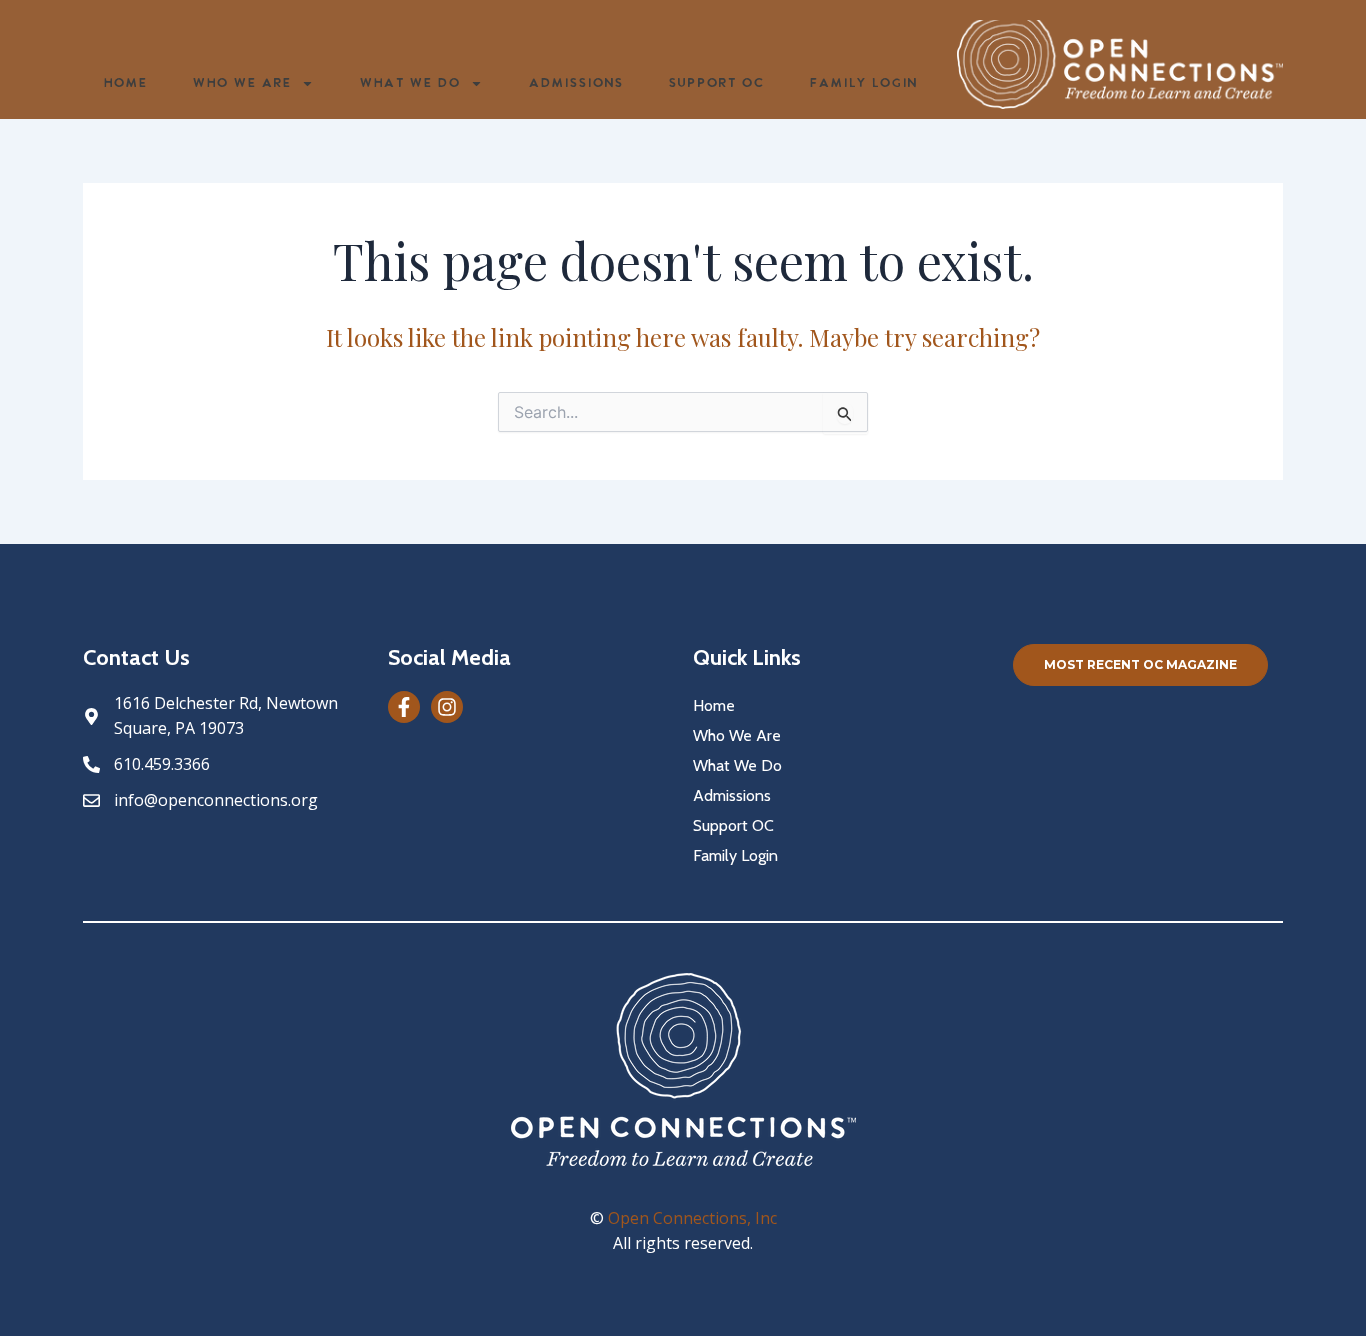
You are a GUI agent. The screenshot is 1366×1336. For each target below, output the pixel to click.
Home (125, 83)
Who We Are (241, 83)
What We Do (409, 83)
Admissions (575, 83)
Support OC (716, 83)
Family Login (863, 83)
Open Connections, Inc (692, 1218)
